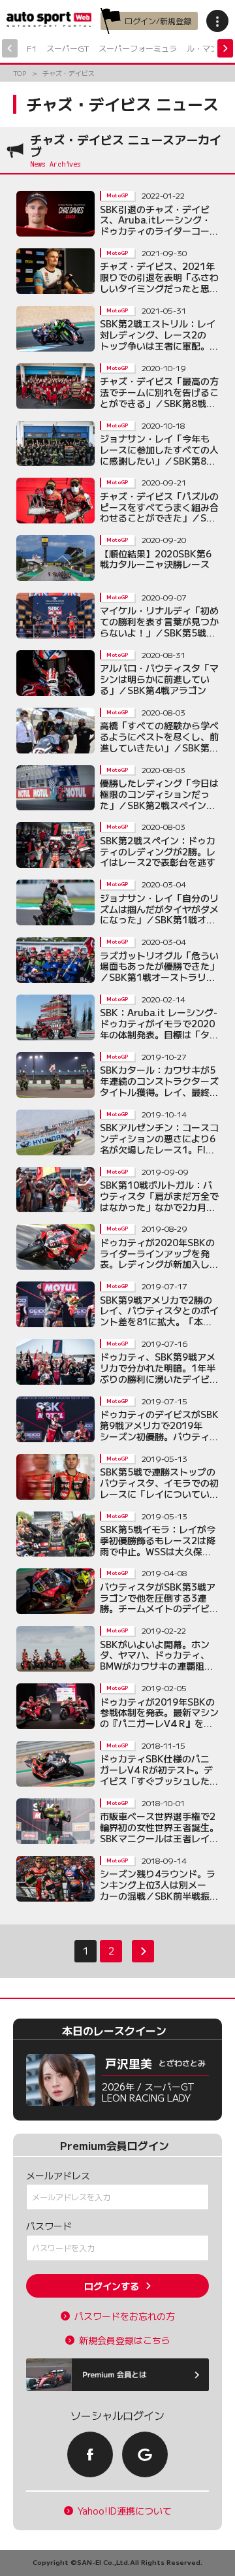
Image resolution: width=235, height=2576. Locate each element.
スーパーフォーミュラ (138, 48)
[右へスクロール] (225, 48)
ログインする (112, 2286)
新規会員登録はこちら (125, 2340)
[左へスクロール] (10, 48)
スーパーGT (68, 48)
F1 (32, 48)
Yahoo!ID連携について (125, 2511)
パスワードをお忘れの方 (125, 2316)
